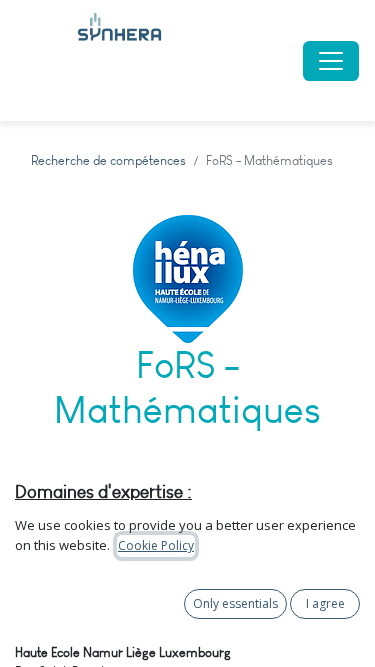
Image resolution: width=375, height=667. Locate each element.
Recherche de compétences (108, 160)
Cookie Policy (156, 545)
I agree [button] (325, 603)
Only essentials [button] (235, 603)
